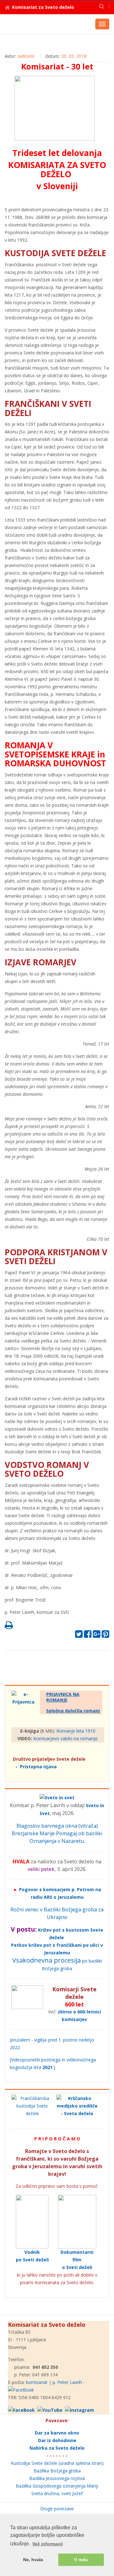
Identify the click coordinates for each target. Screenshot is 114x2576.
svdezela (26, 56)
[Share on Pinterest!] (105, 1635)
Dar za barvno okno (57, 2433)
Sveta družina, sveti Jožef (57, 2493)
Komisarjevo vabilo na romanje (65, 1738)
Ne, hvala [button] (33, 2560)
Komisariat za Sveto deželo (43, 7)
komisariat (37, 2382)
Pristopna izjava (38, 1767)
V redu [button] (81, 2560)
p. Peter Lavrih (67, 2382)
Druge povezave (57, 2509)
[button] (102, 6)
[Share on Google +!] (97, 1635)
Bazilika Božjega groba (57, 2471)
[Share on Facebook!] (88, 1635)
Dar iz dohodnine (57, 2440)
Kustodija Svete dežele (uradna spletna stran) (57, 2463)
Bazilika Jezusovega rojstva (57, 2478)
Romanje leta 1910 (76, 1731)
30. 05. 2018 (74, 56)
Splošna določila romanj (73, 1711)
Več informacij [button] (47, 2544)
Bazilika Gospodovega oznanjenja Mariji (57, 2486)
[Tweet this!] (79, 1635)
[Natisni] (9, 1627)
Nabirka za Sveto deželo (57, 2448)
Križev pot (49, 1930)
